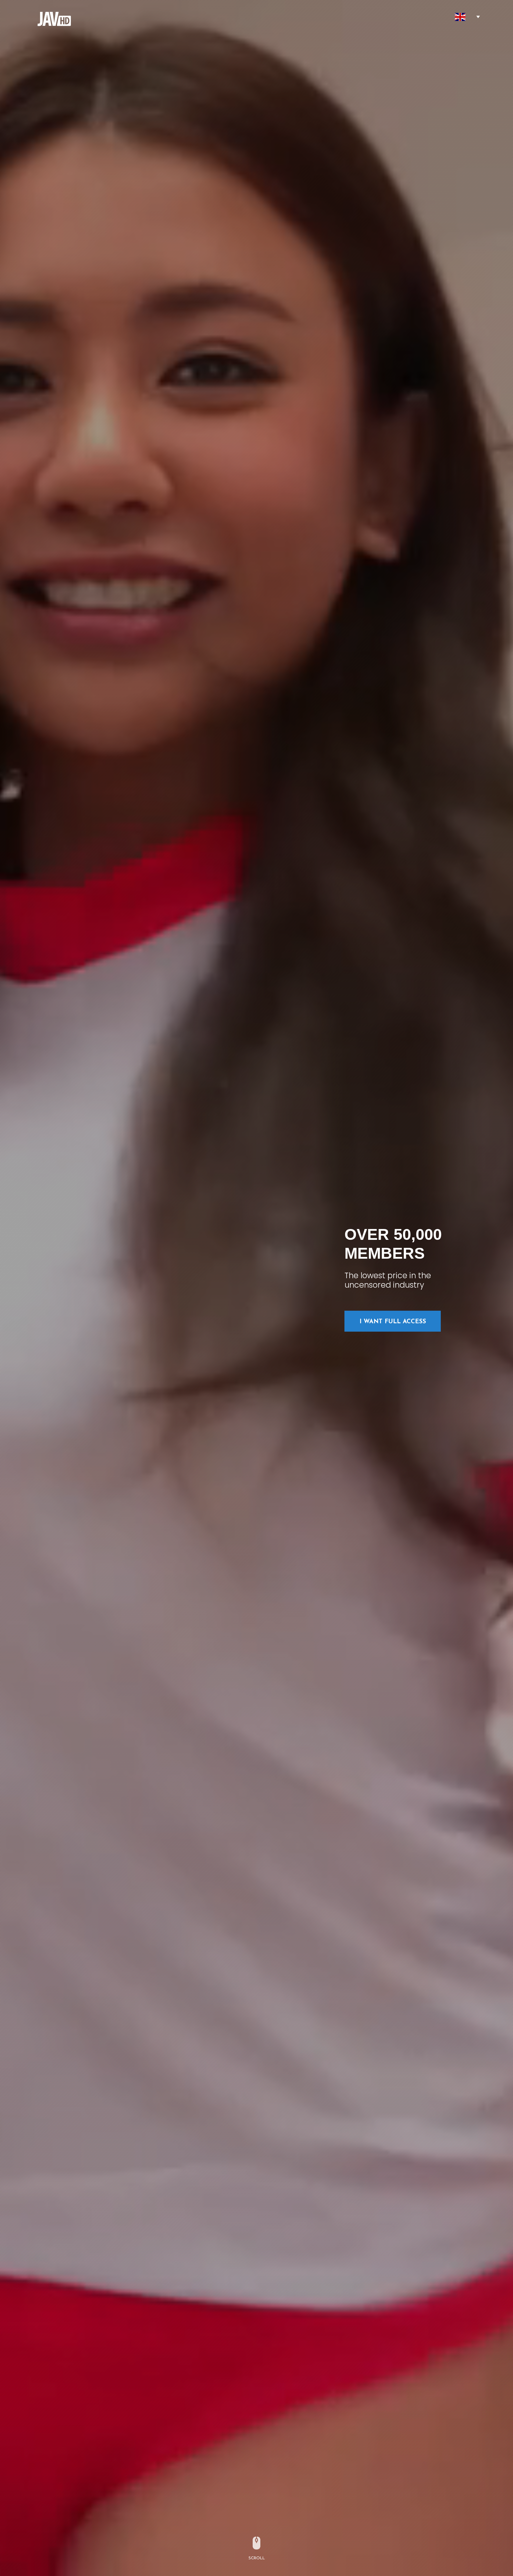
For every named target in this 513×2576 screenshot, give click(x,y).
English (460, 17)
